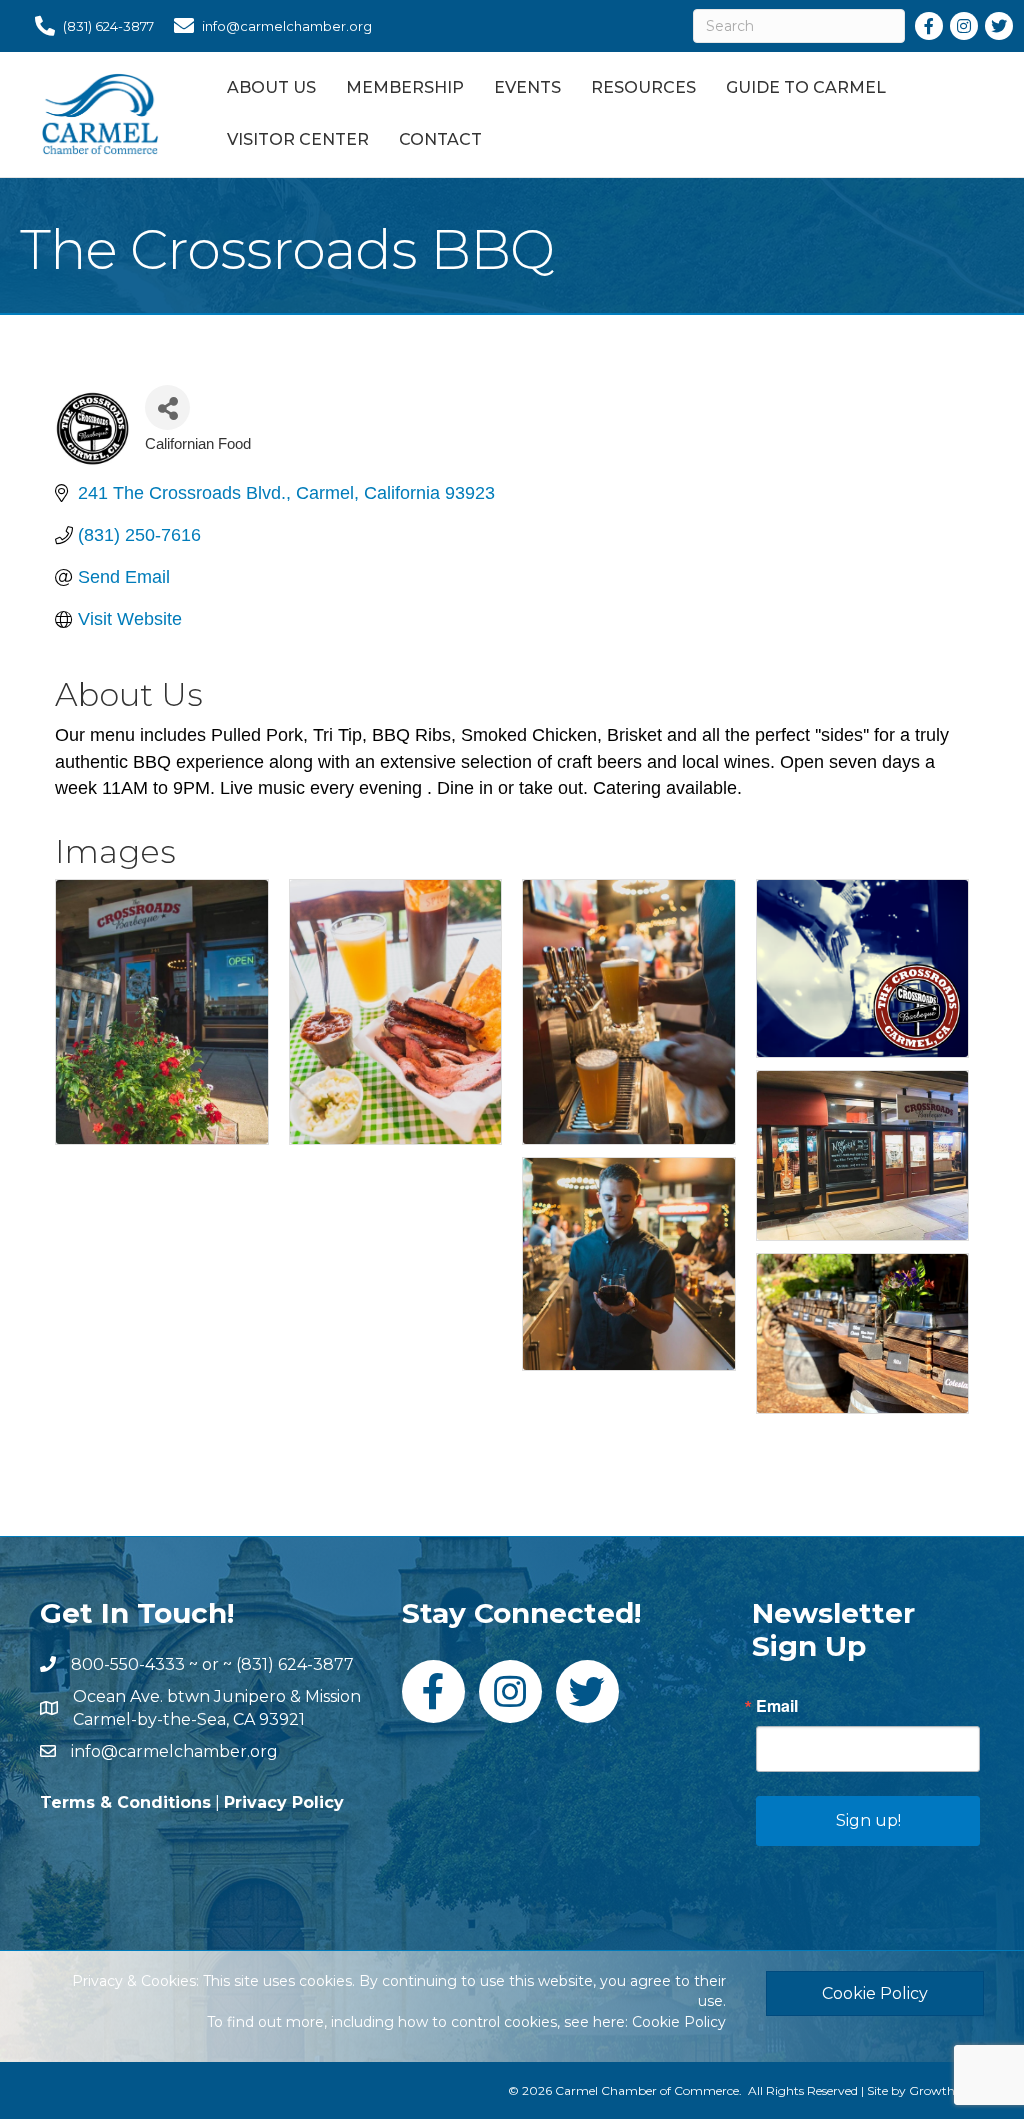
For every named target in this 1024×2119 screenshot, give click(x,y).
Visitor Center (298, 139)
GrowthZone (946, 2090)
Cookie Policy (679, 2022)
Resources (643, 87)
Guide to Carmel (806, 87)
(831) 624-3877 (295, 1664)
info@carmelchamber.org (174, 1751)
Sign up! (868, 1820)
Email (777, 1706)
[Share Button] (167, 407)
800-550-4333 (128, 1664)
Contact (440, 139)
